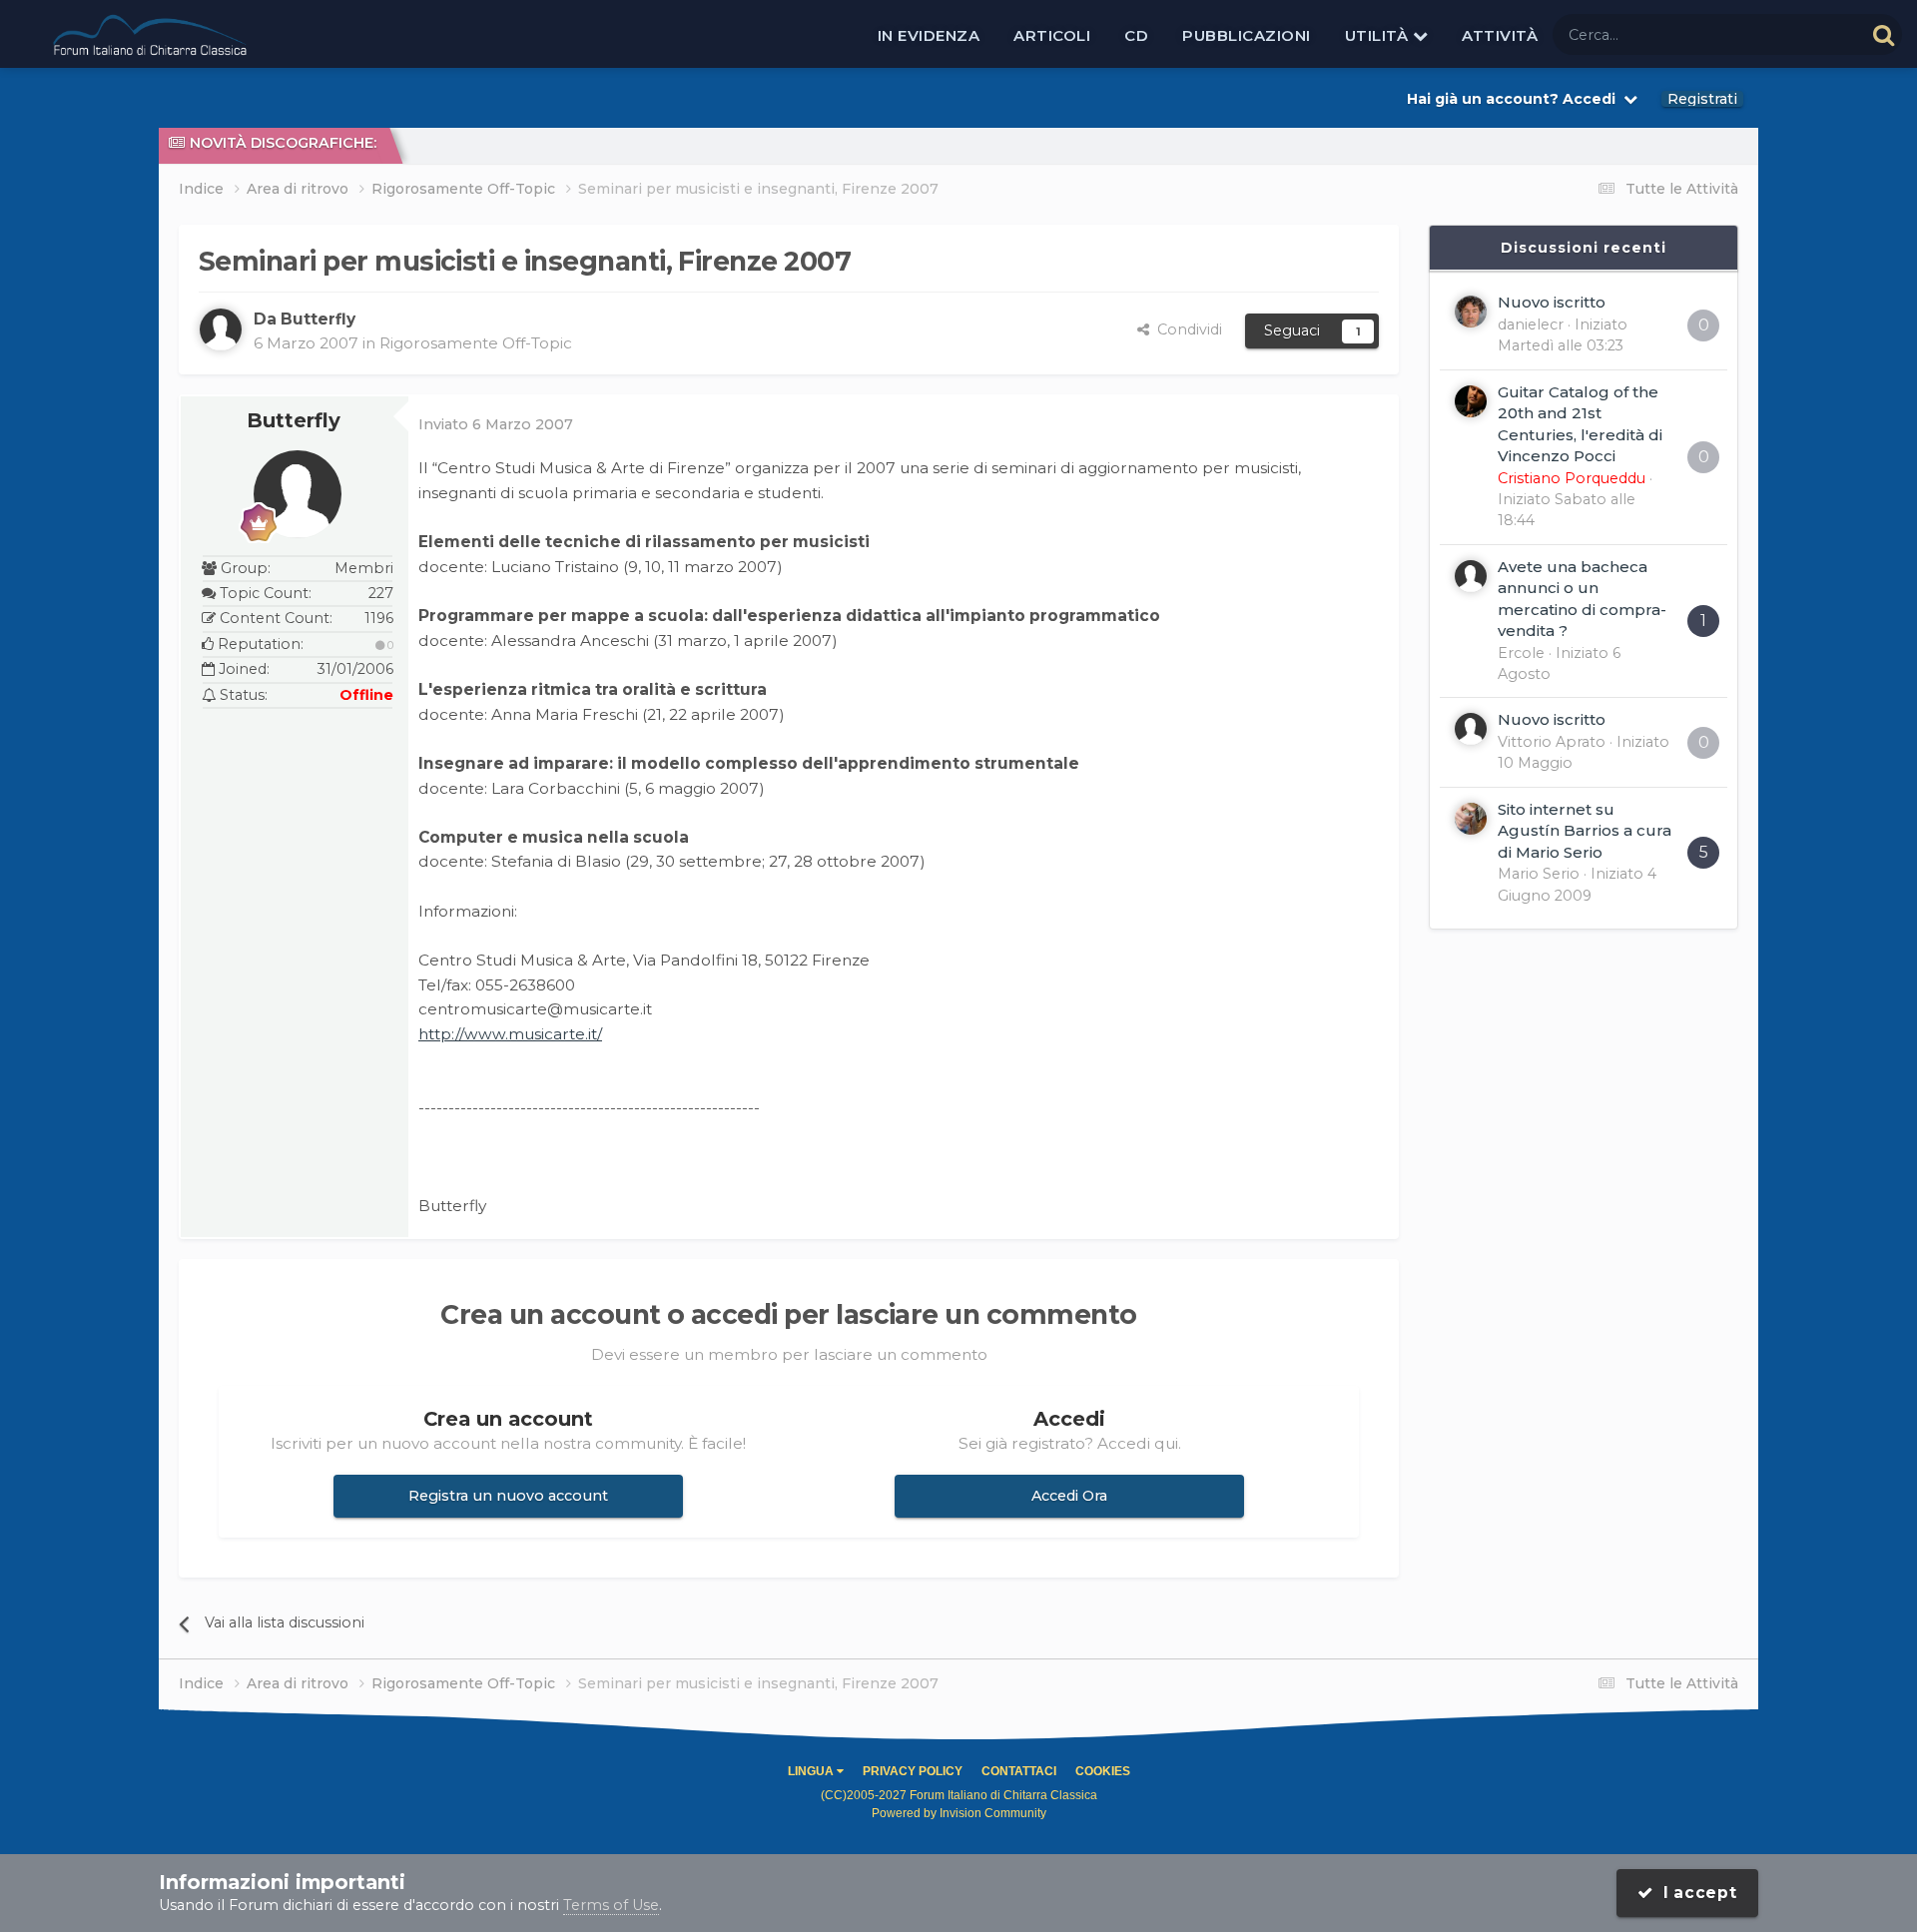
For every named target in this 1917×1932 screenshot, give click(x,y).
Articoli (1052, 35)
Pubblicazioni (1247, 35)
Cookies (1103, 1771)
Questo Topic (1792, 34)
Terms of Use (611, 1905)
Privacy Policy (913, 1771)
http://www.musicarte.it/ (510, 1034)
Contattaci (1019, 1771)
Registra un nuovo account (508, 1496)
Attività (1500, 35)
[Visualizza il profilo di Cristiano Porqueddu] (1471, 401)
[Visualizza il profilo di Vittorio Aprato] (1471, 729)
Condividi (1186, 329)
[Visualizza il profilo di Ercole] (1471, 576)
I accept (1695, 1893)
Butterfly (294, 420)
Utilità (1379, 35)
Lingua (812, 1771)
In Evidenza (929, 35)
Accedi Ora (1069, 1496)
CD (1136, 35)
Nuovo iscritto (1552, 302)
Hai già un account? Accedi (1515, 99)
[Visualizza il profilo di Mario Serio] (1471, 819)
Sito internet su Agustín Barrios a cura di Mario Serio (1585, 831)
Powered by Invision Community (959, 1813)
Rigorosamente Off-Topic (476, 343)
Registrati (1702, 99)
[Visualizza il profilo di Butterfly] (221, 329)
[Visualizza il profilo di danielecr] (1471, 312)
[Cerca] (1884, 34)
